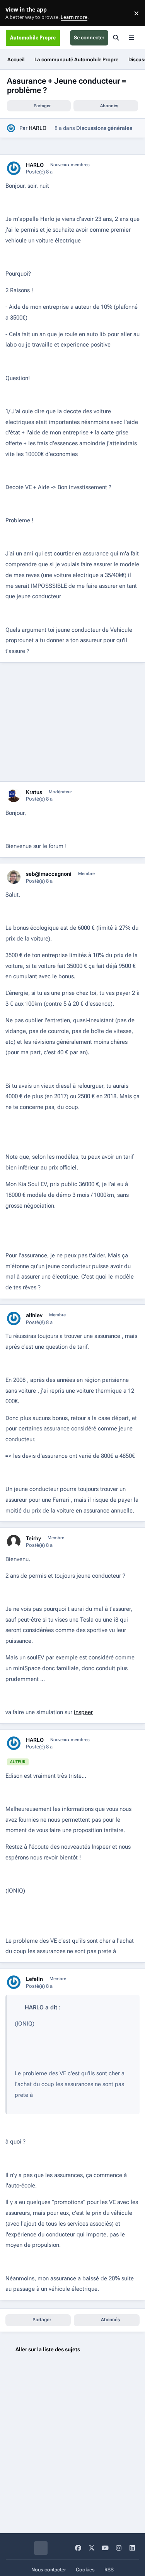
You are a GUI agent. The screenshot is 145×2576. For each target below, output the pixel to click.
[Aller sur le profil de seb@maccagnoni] (14, 877)
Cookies (85, 2570)
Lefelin (34, 1979)
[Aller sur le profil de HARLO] (11, 128)
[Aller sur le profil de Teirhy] (14, 1542)
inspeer (83, 1712)
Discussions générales (104, 128)
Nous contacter (49, 2570)
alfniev (34, 1315)
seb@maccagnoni (49, 874)
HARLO (38, 128)
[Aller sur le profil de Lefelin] (14, 1982)
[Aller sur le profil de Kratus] (14, 795)
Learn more (15, 13)
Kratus (34, 792)
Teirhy (33, 1538)
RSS (109, 2570)
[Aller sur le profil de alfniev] (14, 1318)
